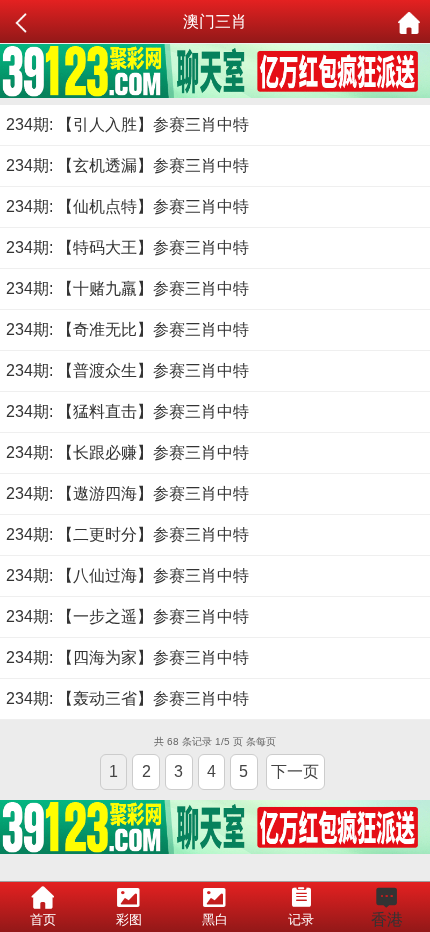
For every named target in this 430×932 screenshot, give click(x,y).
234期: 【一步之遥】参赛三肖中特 (127, 616)
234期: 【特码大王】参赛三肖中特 (127, 247)
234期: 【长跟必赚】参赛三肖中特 (127, 452)
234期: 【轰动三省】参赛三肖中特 (127, 698)
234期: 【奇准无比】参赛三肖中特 (127, 329)
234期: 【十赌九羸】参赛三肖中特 (127, 288)
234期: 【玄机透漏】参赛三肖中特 (127, 165)
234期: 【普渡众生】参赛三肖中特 (127, 370)
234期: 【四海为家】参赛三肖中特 (127, 657)
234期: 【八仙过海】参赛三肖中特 (127, 575)
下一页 (295, 771)
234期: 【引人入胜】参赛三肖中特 (127, 124)
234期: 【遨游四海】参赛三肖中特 (127, 493)
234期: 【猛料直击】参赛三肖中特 (127, 411)
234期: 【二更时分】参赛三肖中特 (127, 534)
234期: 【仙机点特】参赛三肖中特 (127, 206)
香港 (387, 919)
